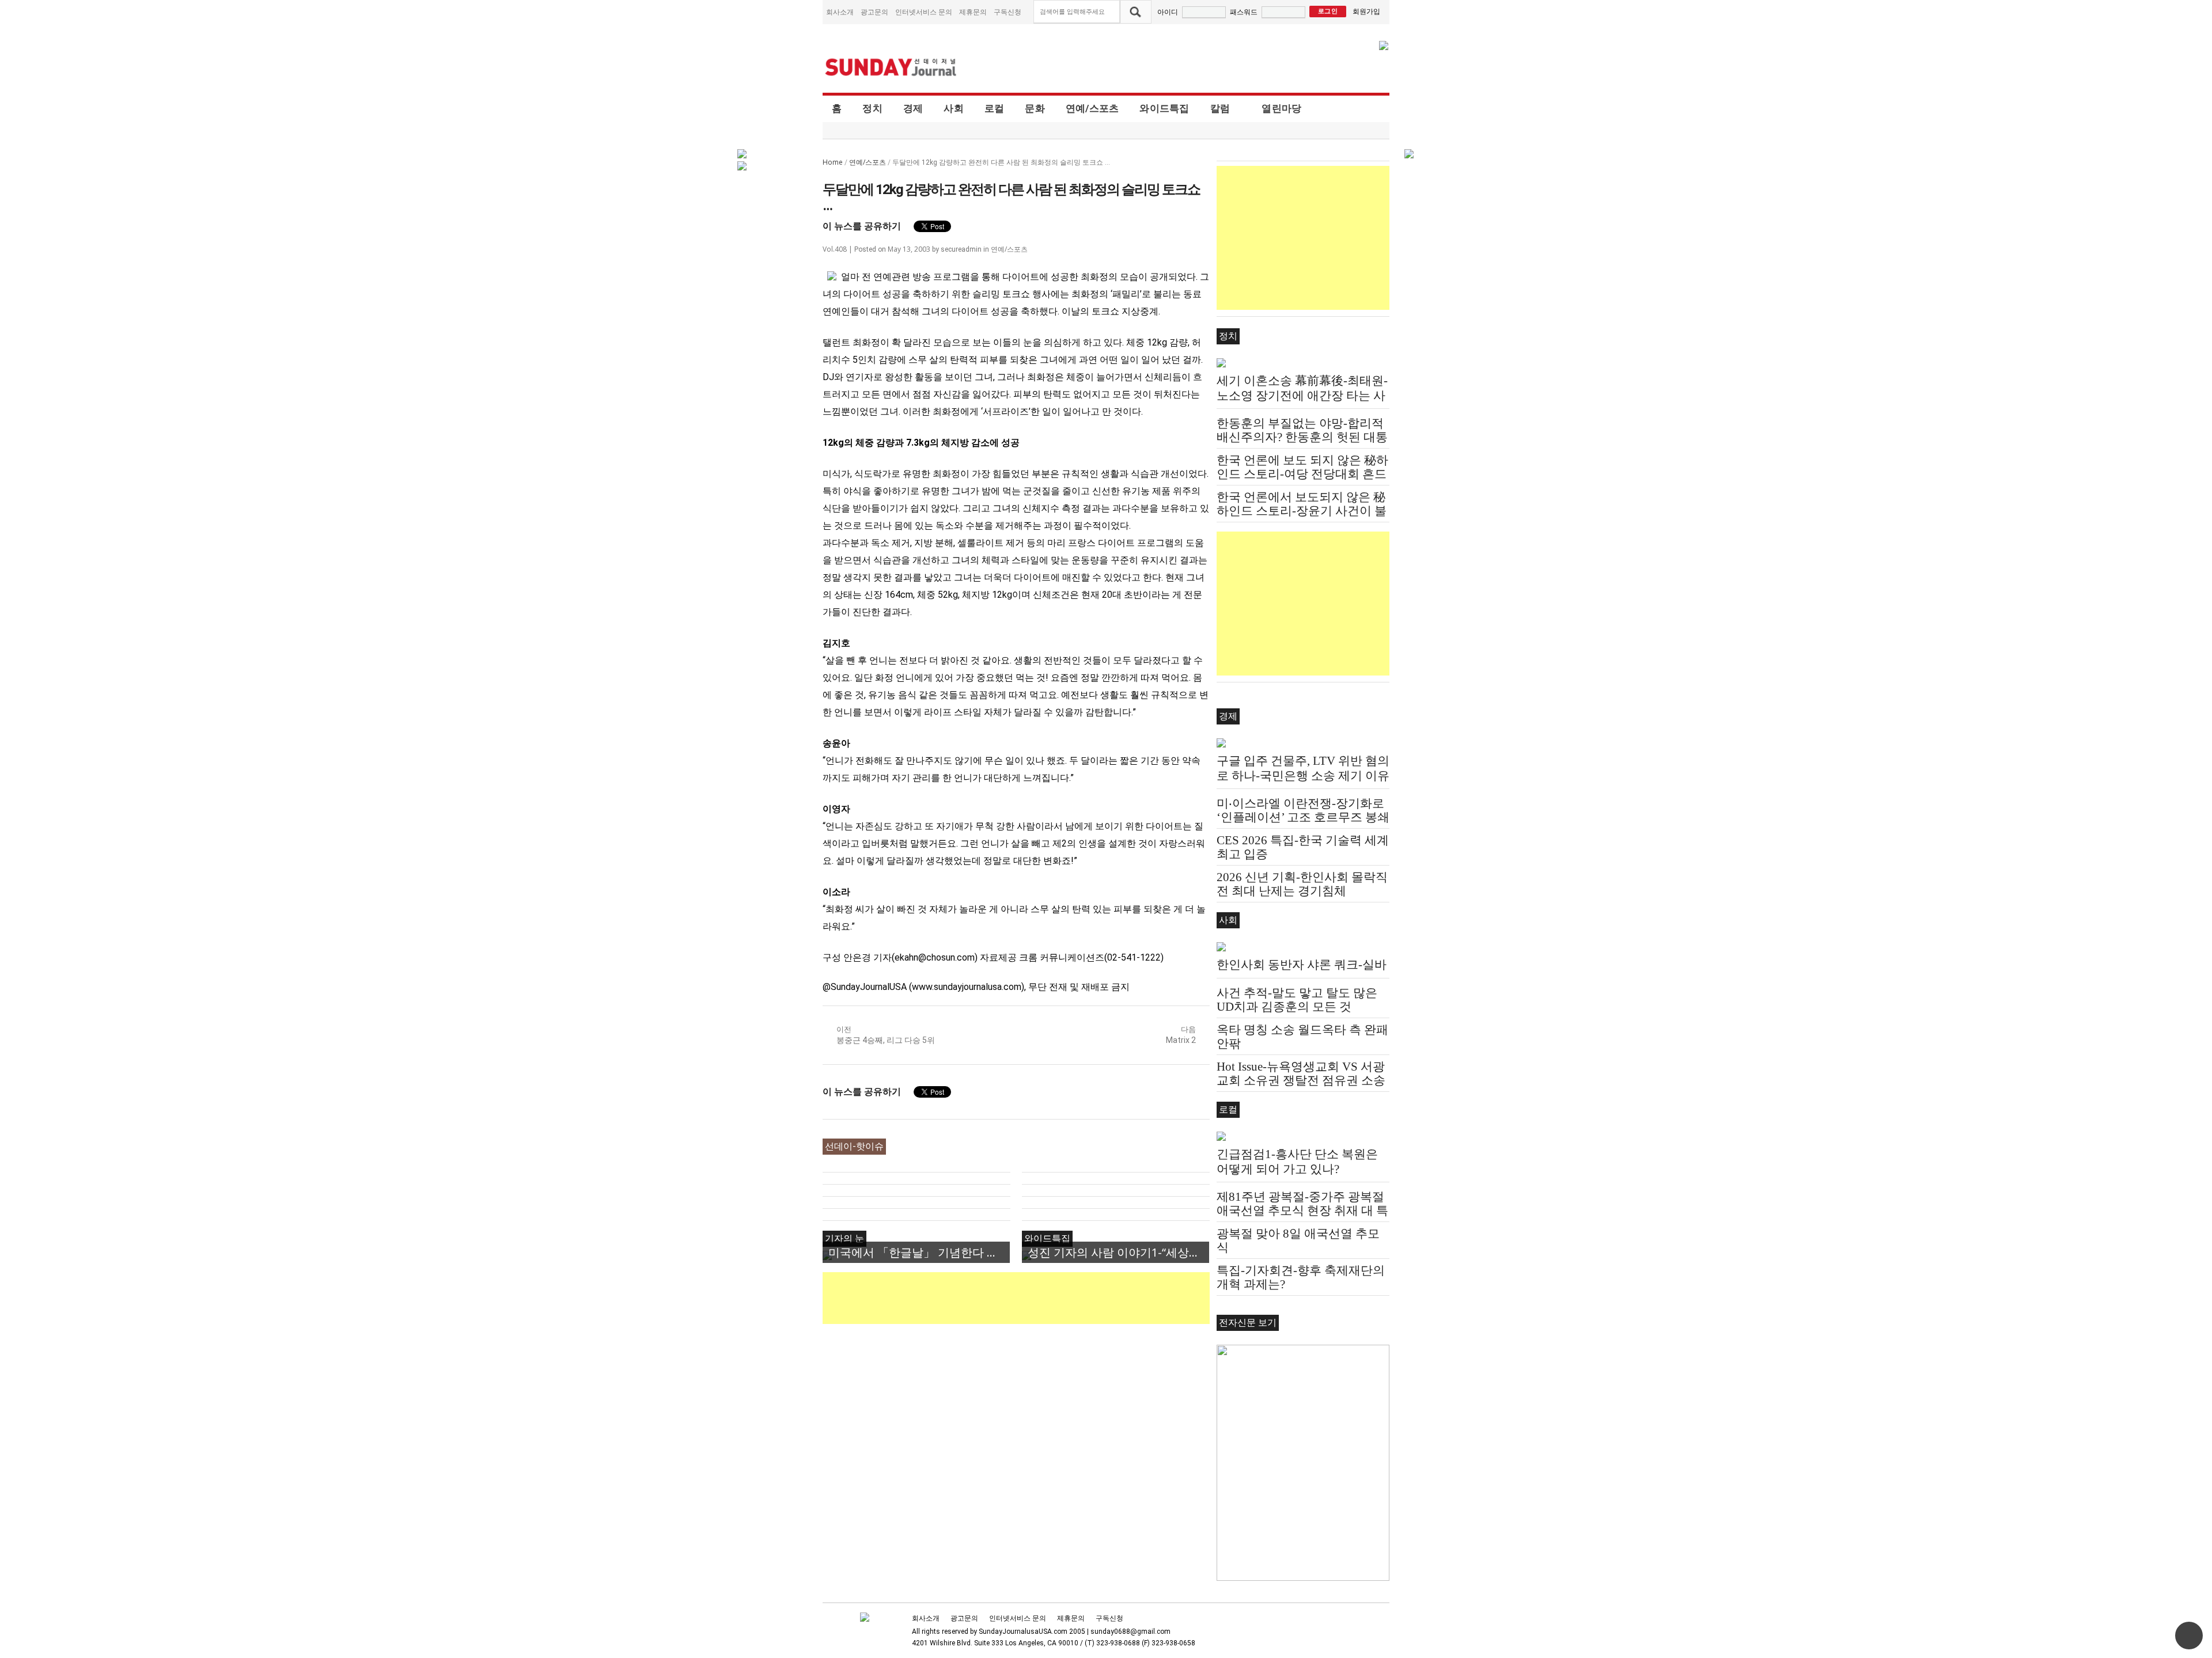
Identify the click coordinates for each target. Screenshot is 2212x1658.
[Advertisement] (1032, 1298)
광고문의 (874, 12)
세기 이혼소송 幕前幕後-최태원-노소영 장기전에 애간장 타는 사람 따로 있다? (1302, 396)
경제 (913, 108)
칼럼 (1220, 108)
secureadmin (961, 249)
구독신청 (1007, 12)
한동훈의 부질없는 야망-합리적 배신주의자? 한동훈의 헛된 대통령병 (1302, 437)
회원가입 (1366, 11)
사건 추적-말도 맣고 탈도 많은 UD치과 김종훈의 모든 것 (1297, 1000)
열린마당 (1281, 108)
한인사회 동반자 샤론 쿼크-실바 (1302, 965)
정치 (872, 108)
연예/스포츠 (1092, 108)
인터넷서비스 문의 (924, 12)
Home (833, 162)
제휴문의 (973, 12)
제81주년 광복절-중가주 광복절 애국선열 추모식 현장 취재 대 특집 (1302, 1211)
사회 (954, 108)
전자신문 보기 (1248, 1323)
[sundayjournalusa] (891, 67)
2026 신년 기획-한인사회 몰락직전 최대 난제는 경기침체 (1302, 884)
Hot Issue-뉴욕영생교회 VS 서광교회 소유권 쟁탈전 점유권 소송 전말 (1301, 1080)
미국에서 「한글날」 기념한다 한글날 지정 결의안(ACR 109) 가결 (919, 1252)
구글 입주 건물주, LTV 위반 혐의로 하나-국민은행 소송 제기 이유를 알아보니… (1303, 776)
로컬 (995, 108)
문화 (1035, 108)
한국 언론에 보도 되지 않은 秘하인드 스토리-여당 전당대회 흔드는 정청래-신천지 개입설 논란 (1302, 474)
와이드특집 (1164, 108)
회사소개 (840, 12)
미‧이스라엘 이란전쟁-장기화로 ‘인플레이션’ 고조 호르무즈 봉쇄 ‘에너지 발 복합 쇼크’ (1303, 817)
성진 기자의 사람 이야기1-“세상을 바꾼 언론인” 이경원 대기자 (1118, 1252)
